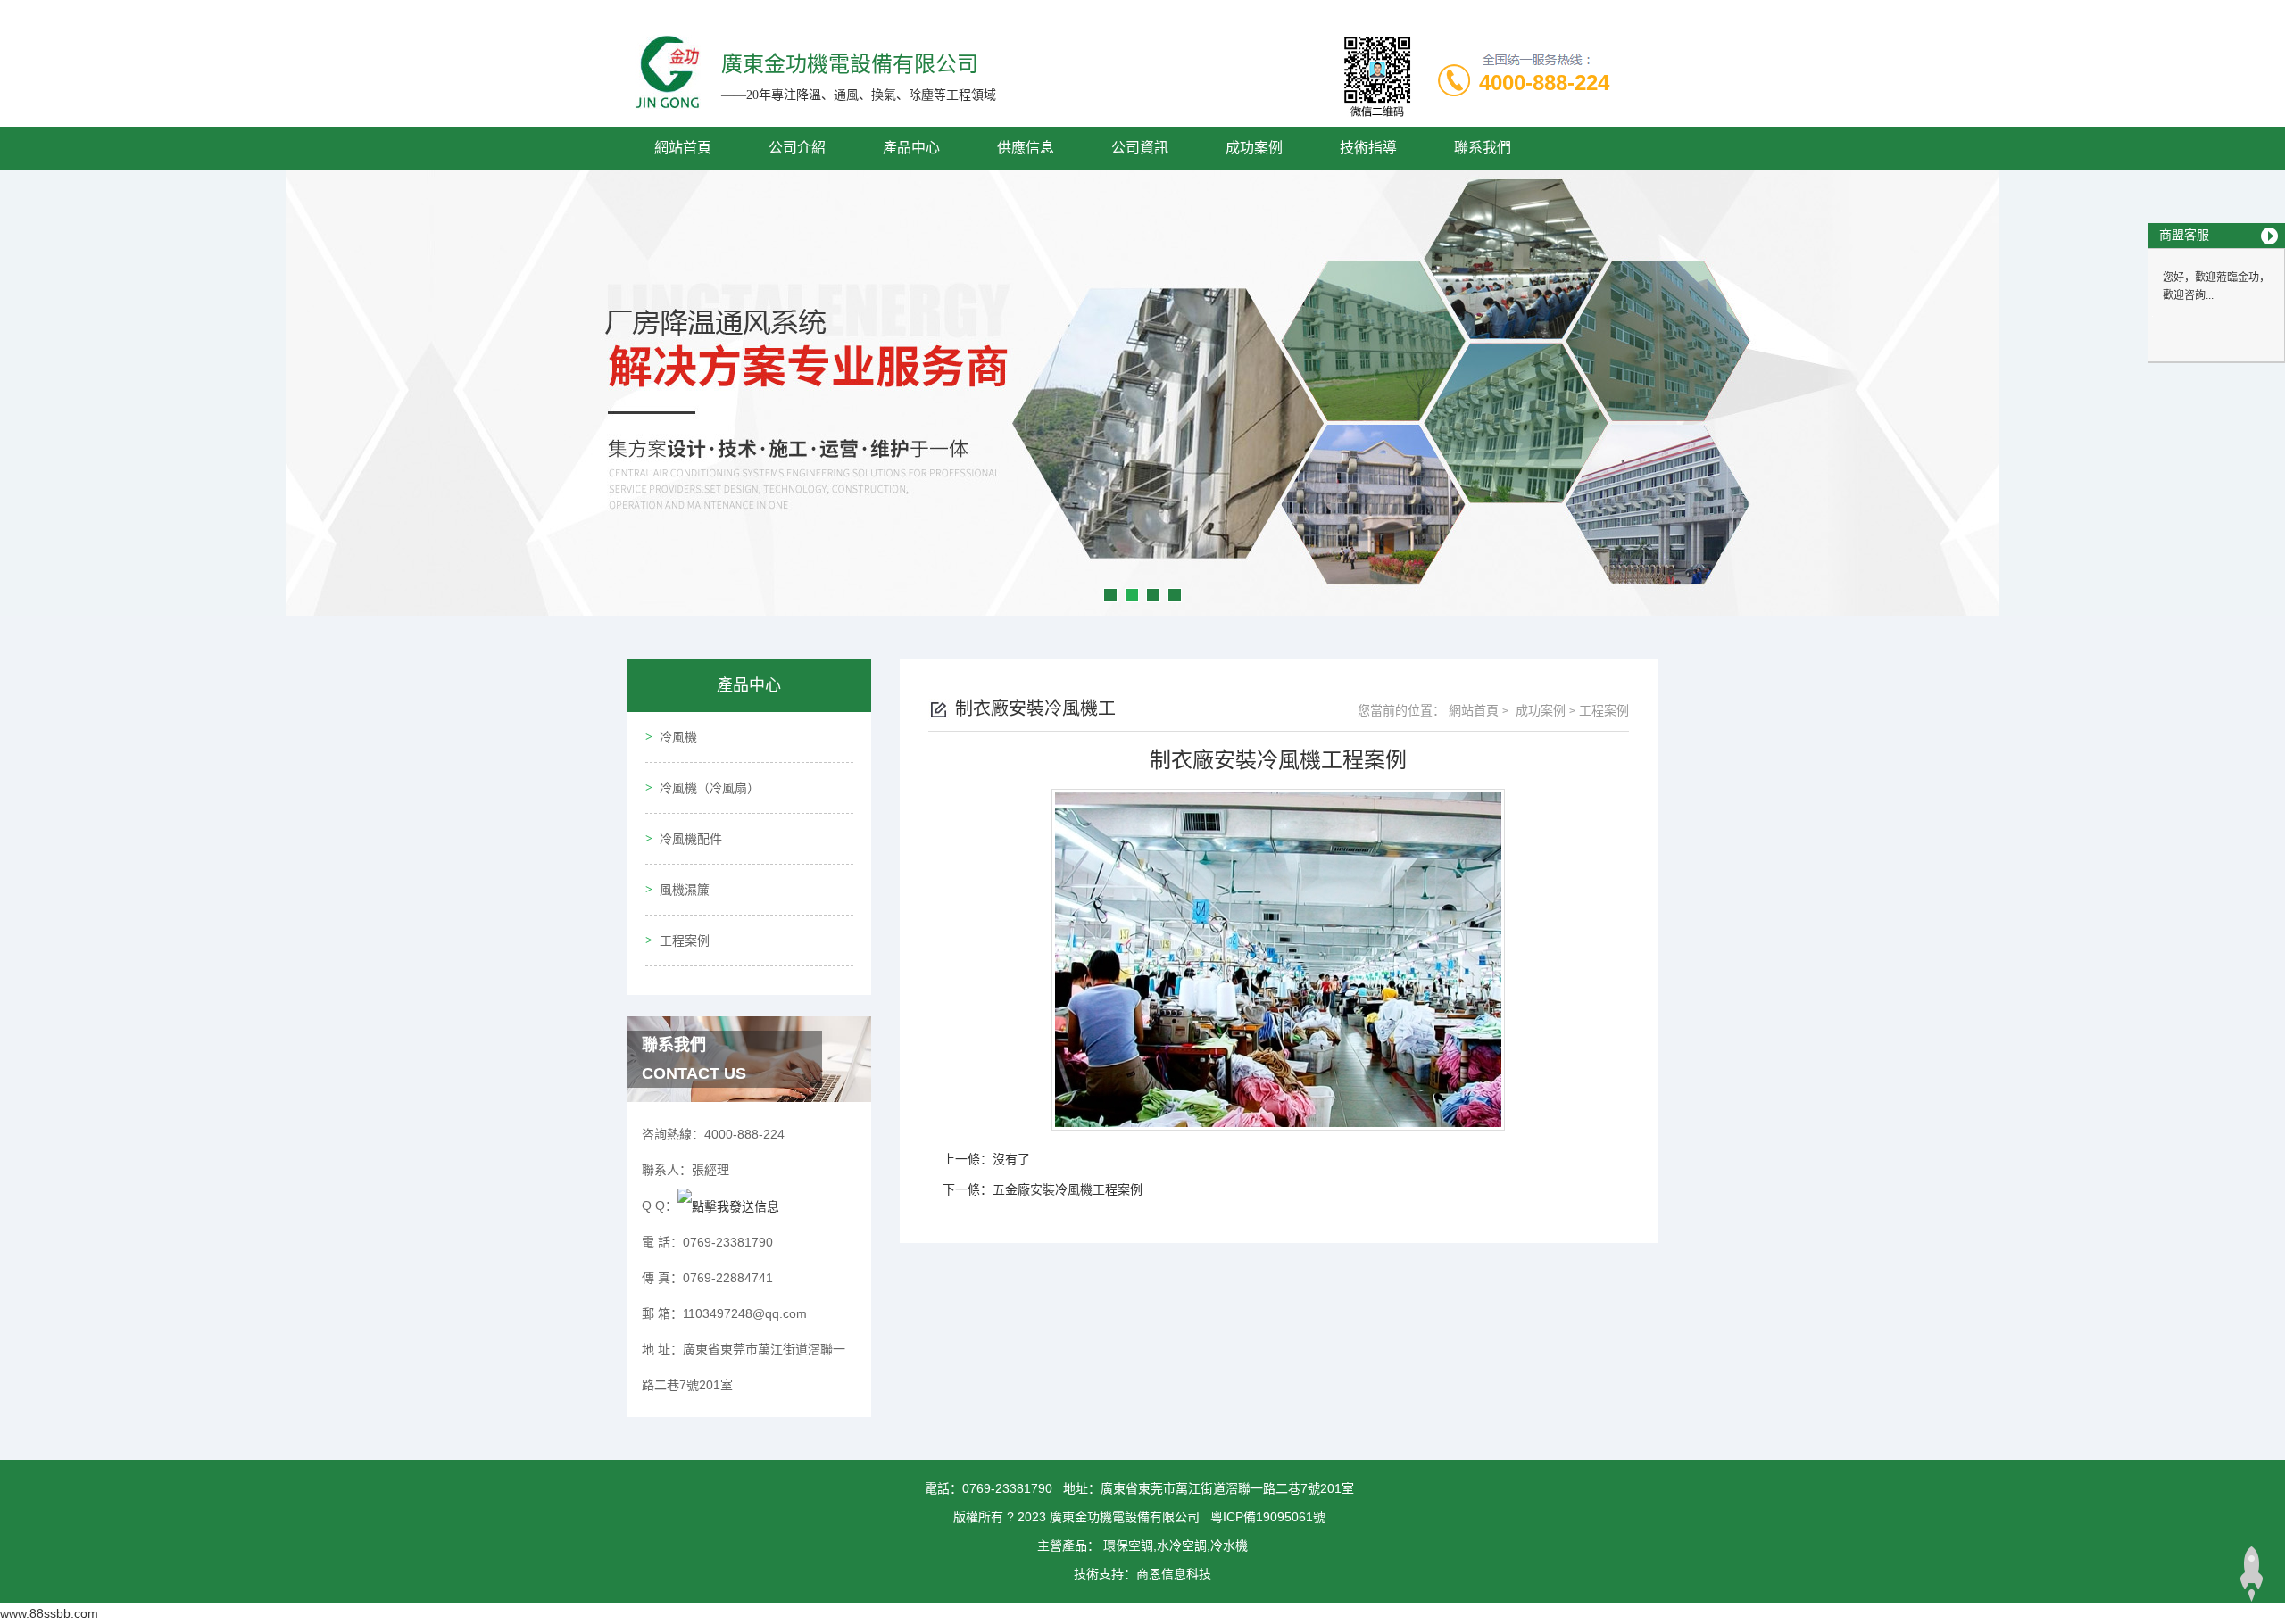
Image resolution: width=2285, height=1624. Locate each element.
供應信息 (1026, 148)
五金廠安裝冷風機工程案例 (1068, 1189)
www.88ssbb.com (49, 1613)
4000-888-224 (1544, 83)
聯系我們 (1483, 148)
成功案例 (1254, 148)
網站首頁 (683, 148)
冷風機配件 (691, 839)
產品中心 (911, 148)
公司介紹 (797, 148)
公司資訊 (1140, 148)
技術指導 (1368, 148)
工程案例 (685, 940)
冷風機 (678, 737)
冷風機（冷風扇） (710, 788)
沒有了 (1011, 1159)
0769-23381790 (1007, 1488)
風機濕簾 (685, 890)
